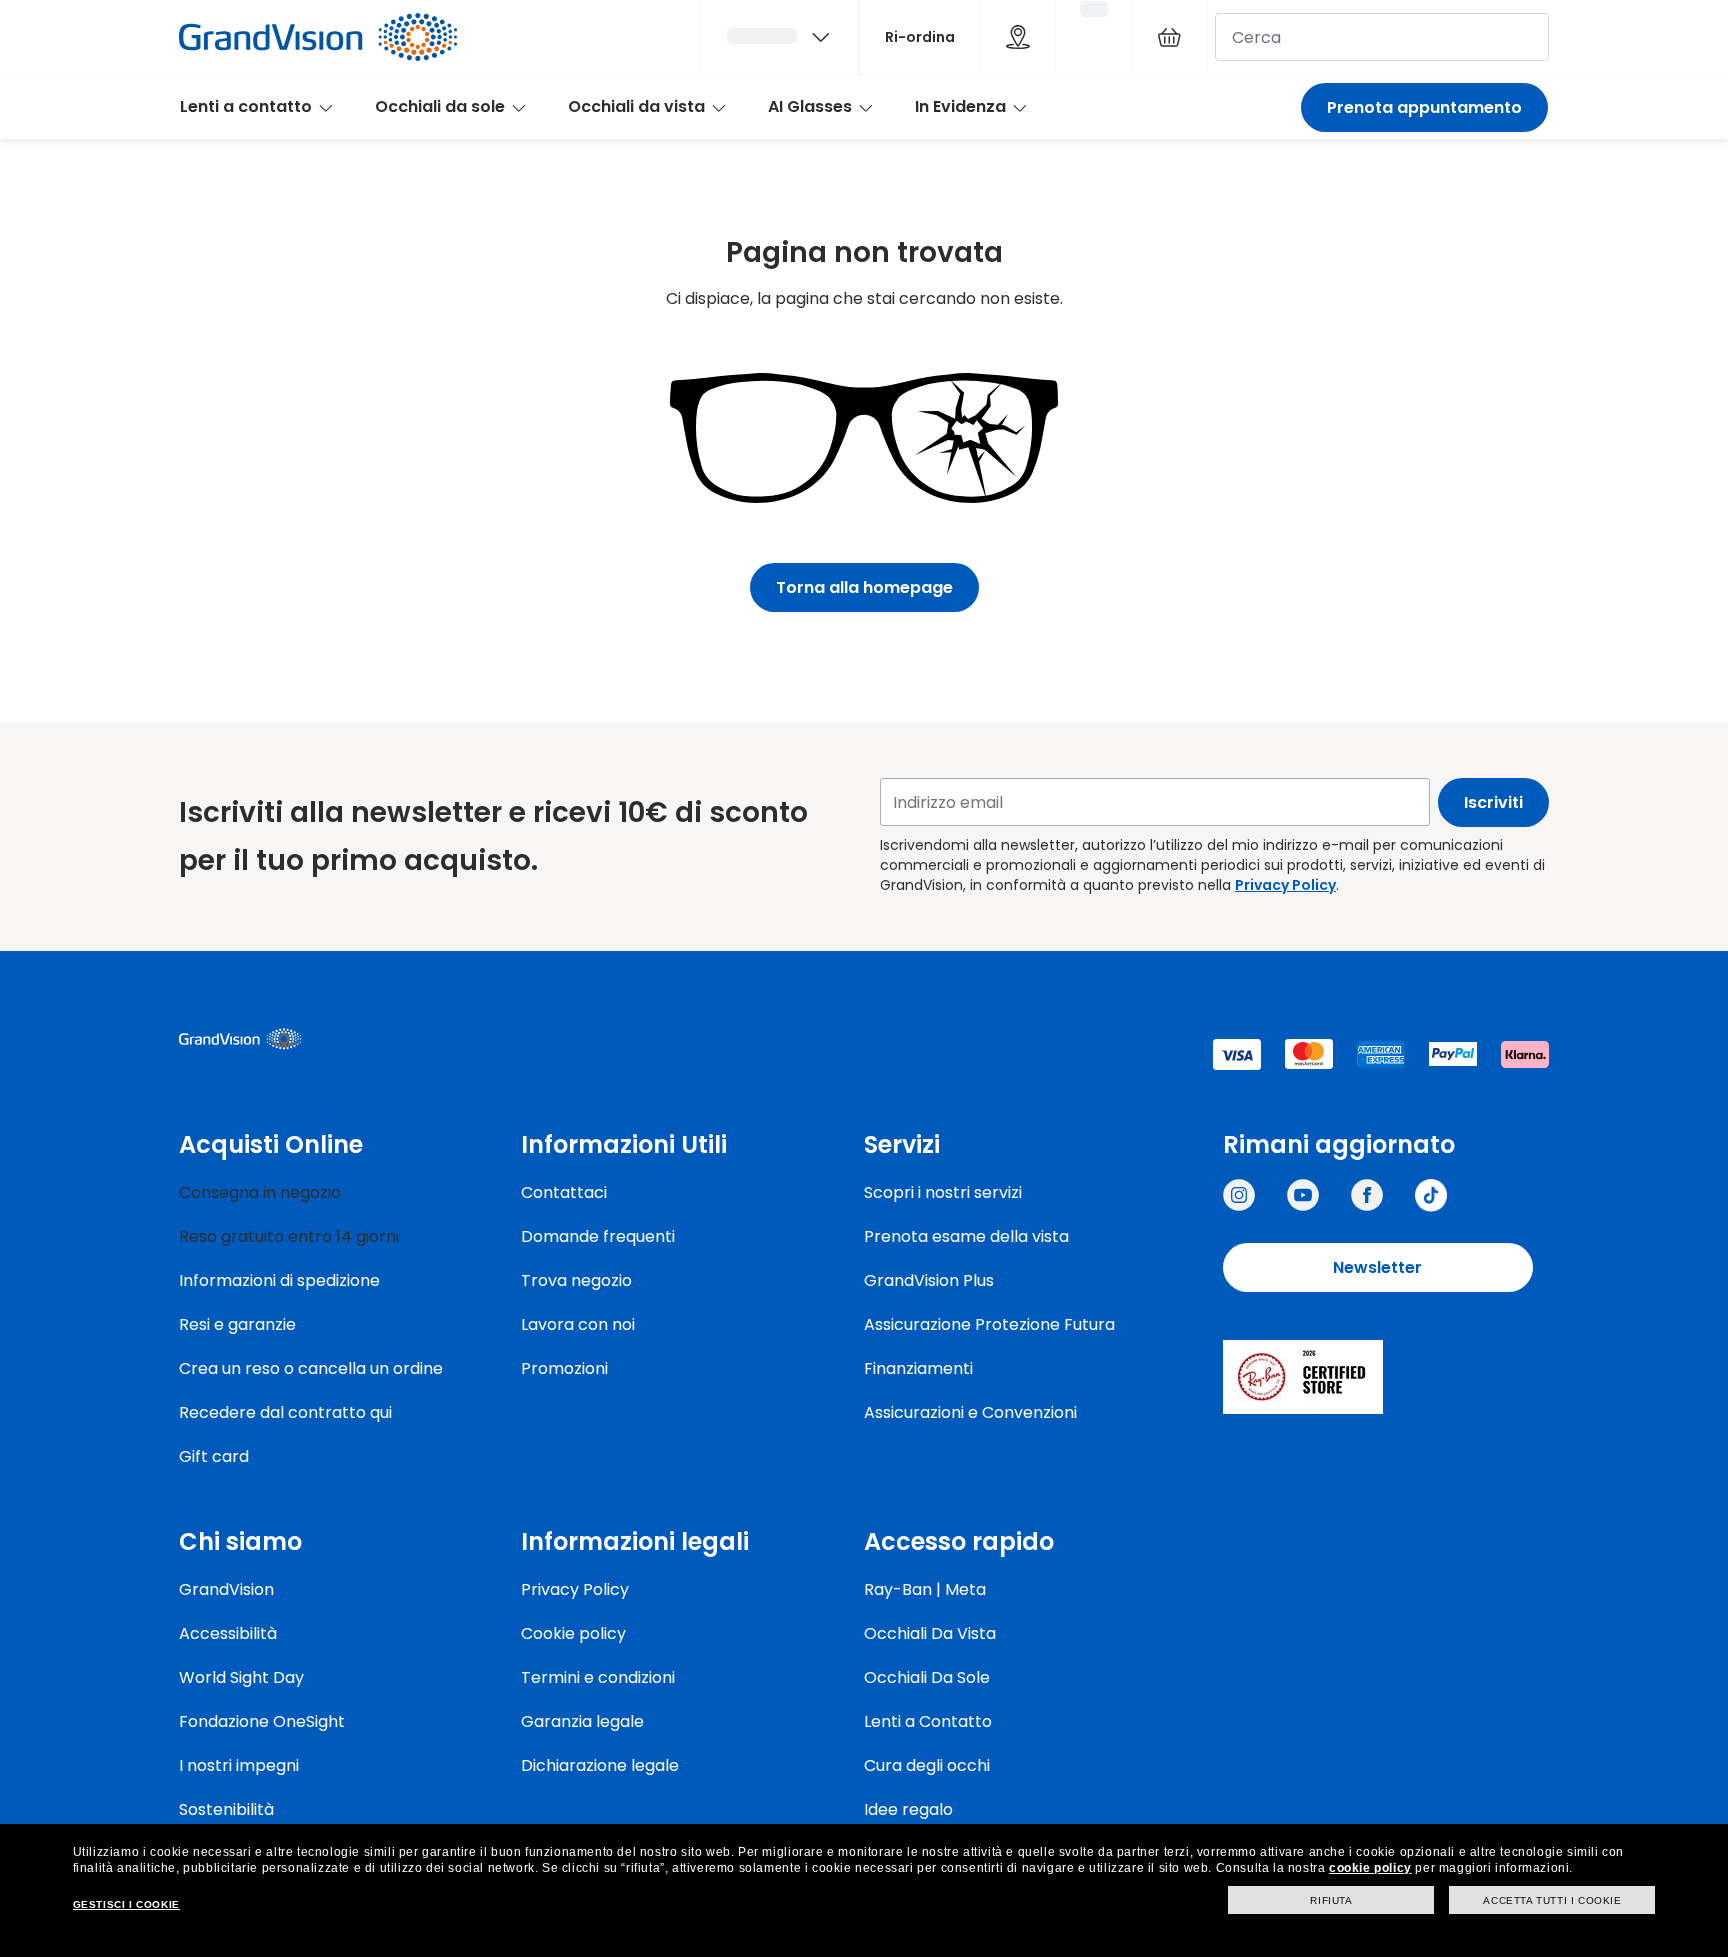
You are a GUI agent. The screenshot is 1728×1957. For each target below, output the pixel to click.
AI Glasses (810, 106)
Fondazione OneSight (262, 1721)
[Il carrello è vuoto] (1169, 37)
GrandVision (226, 1589)
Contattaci (564, 1192)
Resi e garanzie (237, 1324)
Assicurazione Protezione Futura (989, 1324)
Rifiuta (1331, 1900)
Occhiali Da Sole (927, 1677)
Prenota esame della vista (966, 1236)
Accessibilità (228, 1633)
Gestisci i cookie (126, 1904)
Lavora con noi (578, 1324)
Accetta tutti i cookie (1552, 1900)
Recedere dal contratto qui (285, 1412)
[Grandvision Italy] (1367, 1195)
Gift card (214, 1456)
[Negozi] (1018, 37)
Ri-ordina (920, 37)
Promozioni (564, 1368)
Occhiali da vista (636, 106)
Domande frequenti (598, 1236)
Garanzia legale (582, 1721)
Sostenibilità (226, 1809)
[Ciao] (780, 37)
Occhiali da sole (440, 106)
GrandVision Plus (929, 1280)
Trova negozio (576, 1280)
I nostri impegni (239, 1765)
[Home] (318, 37)
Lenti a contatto (246, 106)
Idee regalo (908, 1809)
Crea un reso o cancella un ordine (311, 1368)
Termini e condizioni (598, 1677)
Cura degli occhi (927, 1765)
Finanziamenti (918, 1368)
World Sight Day (241, 1677)
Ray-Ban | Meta (925, 1589)
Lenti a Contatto (928, 1721)
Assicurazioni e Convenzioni (970, 1412)
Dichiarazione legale (600, 1765)
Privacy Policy (1285, 885)
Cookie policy (573, 1633)
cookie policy (1370, 1868)
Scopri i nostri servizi (943, 1192)
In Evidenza (960, 106)
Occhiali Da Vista (930, 1633)
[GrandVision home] (329, 1039)
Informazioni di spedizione (279, 1280)
